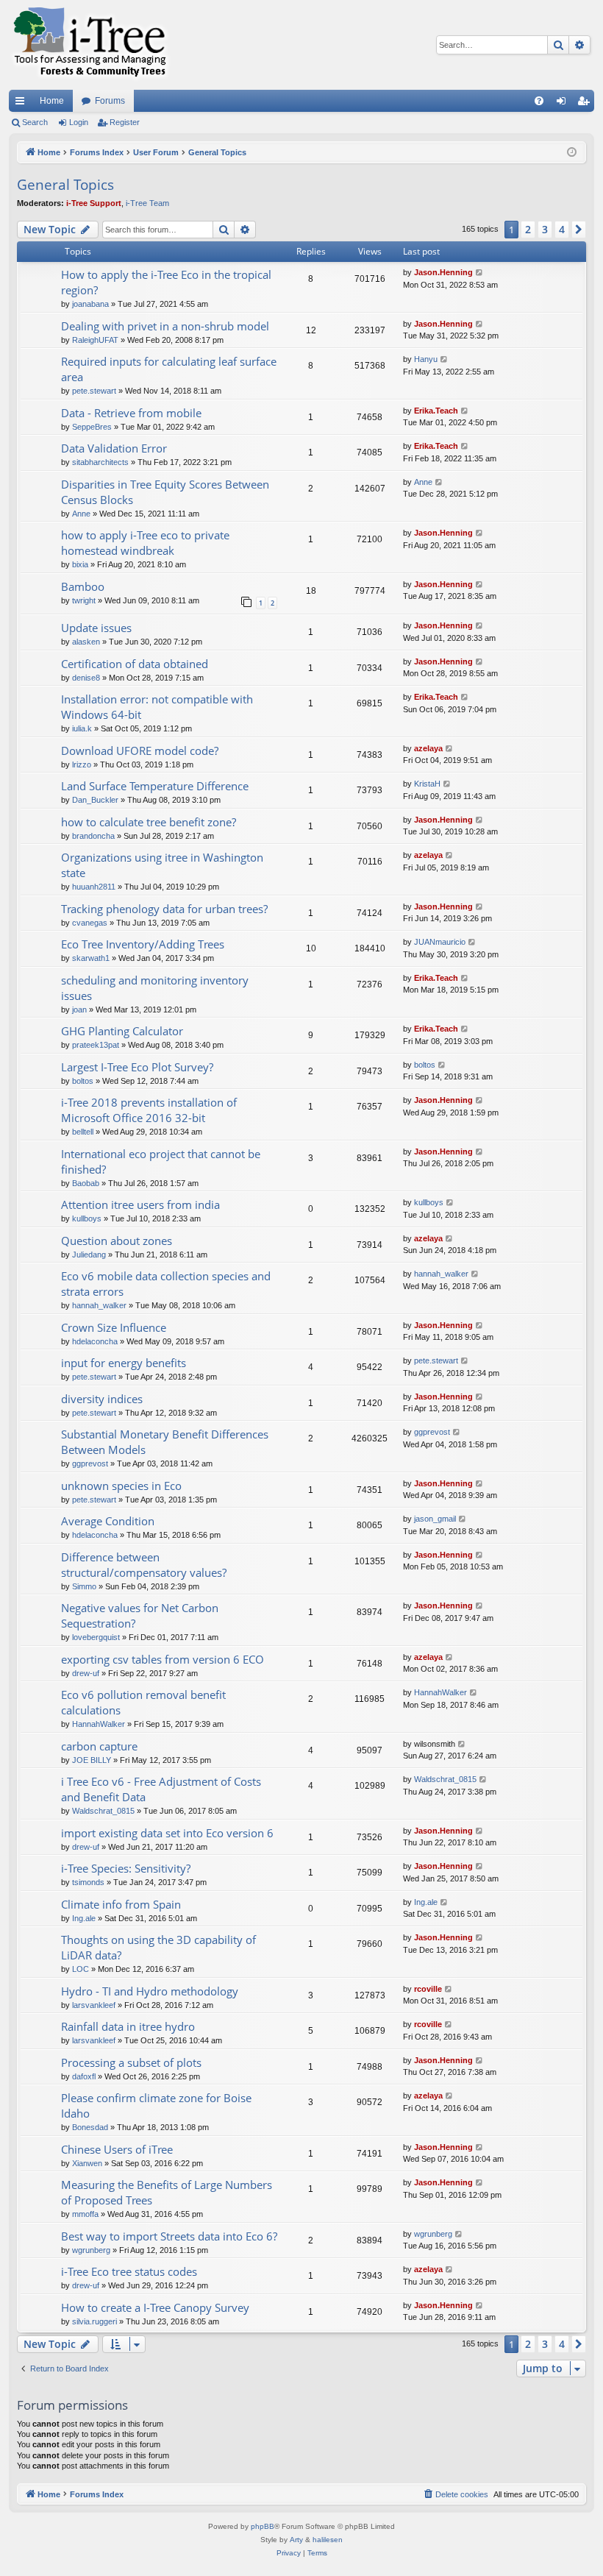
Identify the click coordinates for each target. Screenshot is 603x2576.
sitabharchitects (100, 462)
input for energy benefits (124, 1363)
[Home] (90, 45)
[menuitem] (539, 101)
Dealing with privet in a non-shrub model (165, 326)
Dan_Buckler (95, 800)
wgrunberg (91, 2250)
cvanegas (90, 923)
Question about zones (117, 1241)
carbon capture (99, 1746)
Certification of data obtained (135, 664)
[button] (579, 230)
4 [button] (562, 229)
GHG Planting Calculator (122, 1031)
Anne (81, 514)
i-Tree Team (147, 203)
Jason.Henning (443, 272)
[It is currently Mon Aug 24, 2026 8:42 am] (572, 153)
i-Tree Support (94, 203)
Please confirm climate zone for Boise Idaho (156, 2105)
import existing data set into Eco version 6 (167, 1833)
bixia (80, 564)
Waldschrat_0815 (103, 1811)
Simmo (84, 1586)
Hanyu (426, 359)
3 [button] (545, 229)
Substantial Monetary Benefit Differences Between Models (165, 1442)
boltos (83, 1081)
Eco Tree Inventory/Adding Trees (143, 944)
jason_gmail (435, 1519)
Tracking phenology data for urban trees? (164, 909)
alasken (86, 642)
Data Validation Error (114, 448)
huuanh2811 (94, 887)
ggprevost (90, 1463)
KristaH (427, 784)
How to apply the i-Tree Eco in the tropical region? (166, 282)
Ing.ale (84, 1918)
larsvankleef (94, 2005)
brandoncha (93, 836)
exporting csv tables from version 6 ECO (163, 1659)
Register (125, 122)
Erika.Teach (436, 411)
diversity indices (102, 1399)
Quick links (23, 104)
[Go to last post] (480, 273)
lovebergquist (96, 1637)
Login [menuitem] (564, 104)
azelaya (428, 748)
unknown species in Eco (121, 1486)
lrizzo (82, 764)
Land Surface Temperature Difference (155, 786)
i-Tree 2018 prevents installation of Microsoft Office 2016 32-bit (149, 1110)
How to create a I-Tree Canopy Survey (155, 2307)
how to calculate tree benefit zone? (149, 822)
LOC (81, 1969)
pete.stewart (94, 391)
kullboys (87, 1218)
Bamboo (83, 586)
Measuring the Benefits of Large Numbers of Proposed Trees (167, 2192)
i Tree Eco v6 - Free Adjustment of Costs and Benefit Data (161, 1789)
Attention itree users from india (140, 1204)
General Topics (65, 185)
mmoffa (85, 2214)
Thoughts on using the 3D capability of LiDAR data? (158, 1947)
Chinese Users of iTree (117, 2149)
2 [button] (528, 229)
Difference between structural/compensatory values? (144, 1565)
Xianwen (87, 2163)
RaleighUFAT (95, 340)
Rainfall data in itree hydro (128, 2026)
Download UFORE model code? (140, 751)
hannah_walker (99, 1305)
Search (35, 122)
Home (52, 101)
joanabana (90, 304)
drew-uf (86, 1673)
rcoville (428, 1989)
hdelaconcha (95, 1341)
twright (84, 600)
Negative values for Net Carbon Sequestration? (140, 1615)
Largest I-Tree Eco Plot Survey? (137, 1067)
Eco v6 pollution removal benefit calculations (143, 1702)
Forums (110, 101)
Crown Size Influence (114, 1327)
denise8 (86, 678)
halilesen (328, 2540)
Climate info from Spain (121, 1904)
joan (79, 1010)
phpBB (263, 2526)
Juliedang (89, 1255)
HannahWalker (99, 1724)
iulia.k (82, 728)
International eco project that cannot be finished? (161, 1161)
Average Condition (108, 1521)
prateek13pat (96, 1045)
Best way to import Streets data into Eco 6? (169, 2236)
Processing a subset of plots (131, 2062)
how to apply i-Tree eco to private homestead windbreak (145, 543)
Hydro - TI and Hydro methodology (150, 1991)
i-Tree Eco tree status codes (129, 2271)
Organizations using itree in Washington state (162, 865)
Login (79, 122)
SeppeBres (92, 427)
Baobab (86, 1183)
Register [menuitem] (586, 104)
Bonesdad (90, 2127)
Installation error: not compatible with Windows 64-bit (157, 707)
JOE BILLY (92, 1760)
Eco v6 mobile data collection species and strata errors (166, 1284)
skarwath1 (91, 958)
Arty (296, 2540)
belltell (83, 1132)
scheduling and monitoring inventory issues (155, 988)
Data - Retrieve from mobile (131, 413)
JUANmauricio (440, 942)
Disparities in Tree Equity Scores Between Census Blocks (165, 492)
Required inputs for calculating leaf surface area (169, 369)
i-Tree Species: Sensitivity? (126, 1868)
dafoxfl (84, 2076)
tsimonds (88, 1882)
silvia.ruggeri (94, 2321)
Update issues (96, 628)
